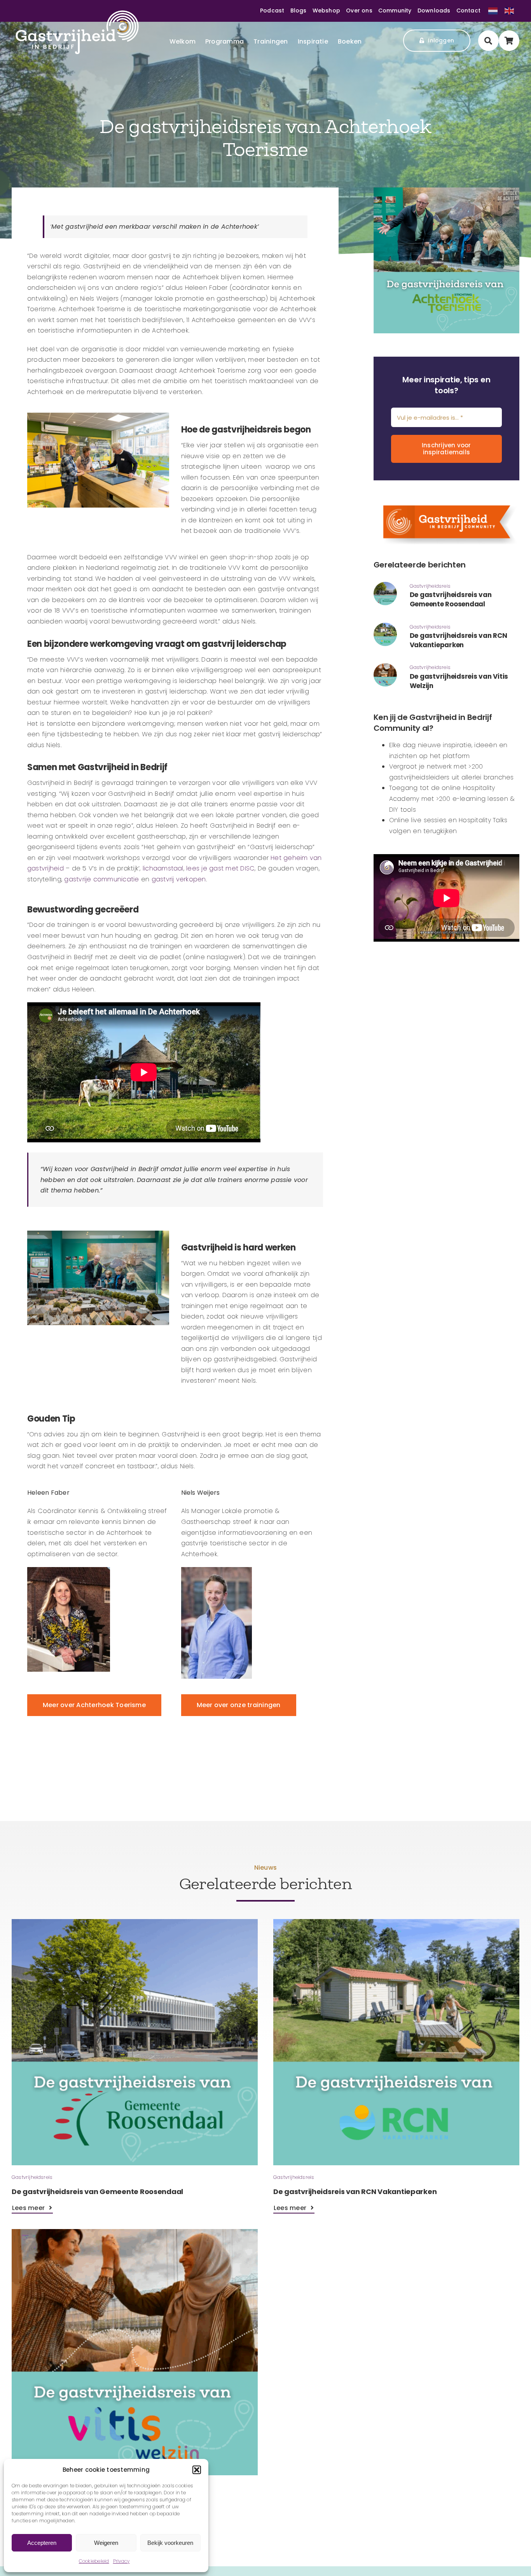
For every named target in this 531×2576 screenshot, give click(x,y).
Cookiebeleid (94, 2561)
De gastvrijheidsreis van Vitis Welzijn (459, 681)
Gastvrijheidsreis (430, 586)
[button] (197, 2470)
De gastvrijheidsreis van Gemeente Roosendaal (451, 599)
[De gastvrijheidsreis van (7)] (385, 585)
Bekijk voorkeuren (170, 2543)
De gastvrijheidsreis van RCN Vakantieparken (459, 640)
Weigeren (106, 2543)
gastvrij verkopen (179, 879)
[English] (509, 10)
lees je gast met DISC (220, 868)
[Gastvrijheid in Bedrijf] (77, 13)
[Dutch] (493, 10)
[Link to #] (488, 41)
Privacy (121, 2561)
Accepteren (42, 2543)
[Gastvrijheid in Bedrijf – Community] (446, 499)
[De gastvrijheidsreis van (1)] (385, 626)
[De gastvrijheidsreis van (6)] (385, 666)
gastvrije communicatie (101, 879)
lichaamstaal (163, 868)
